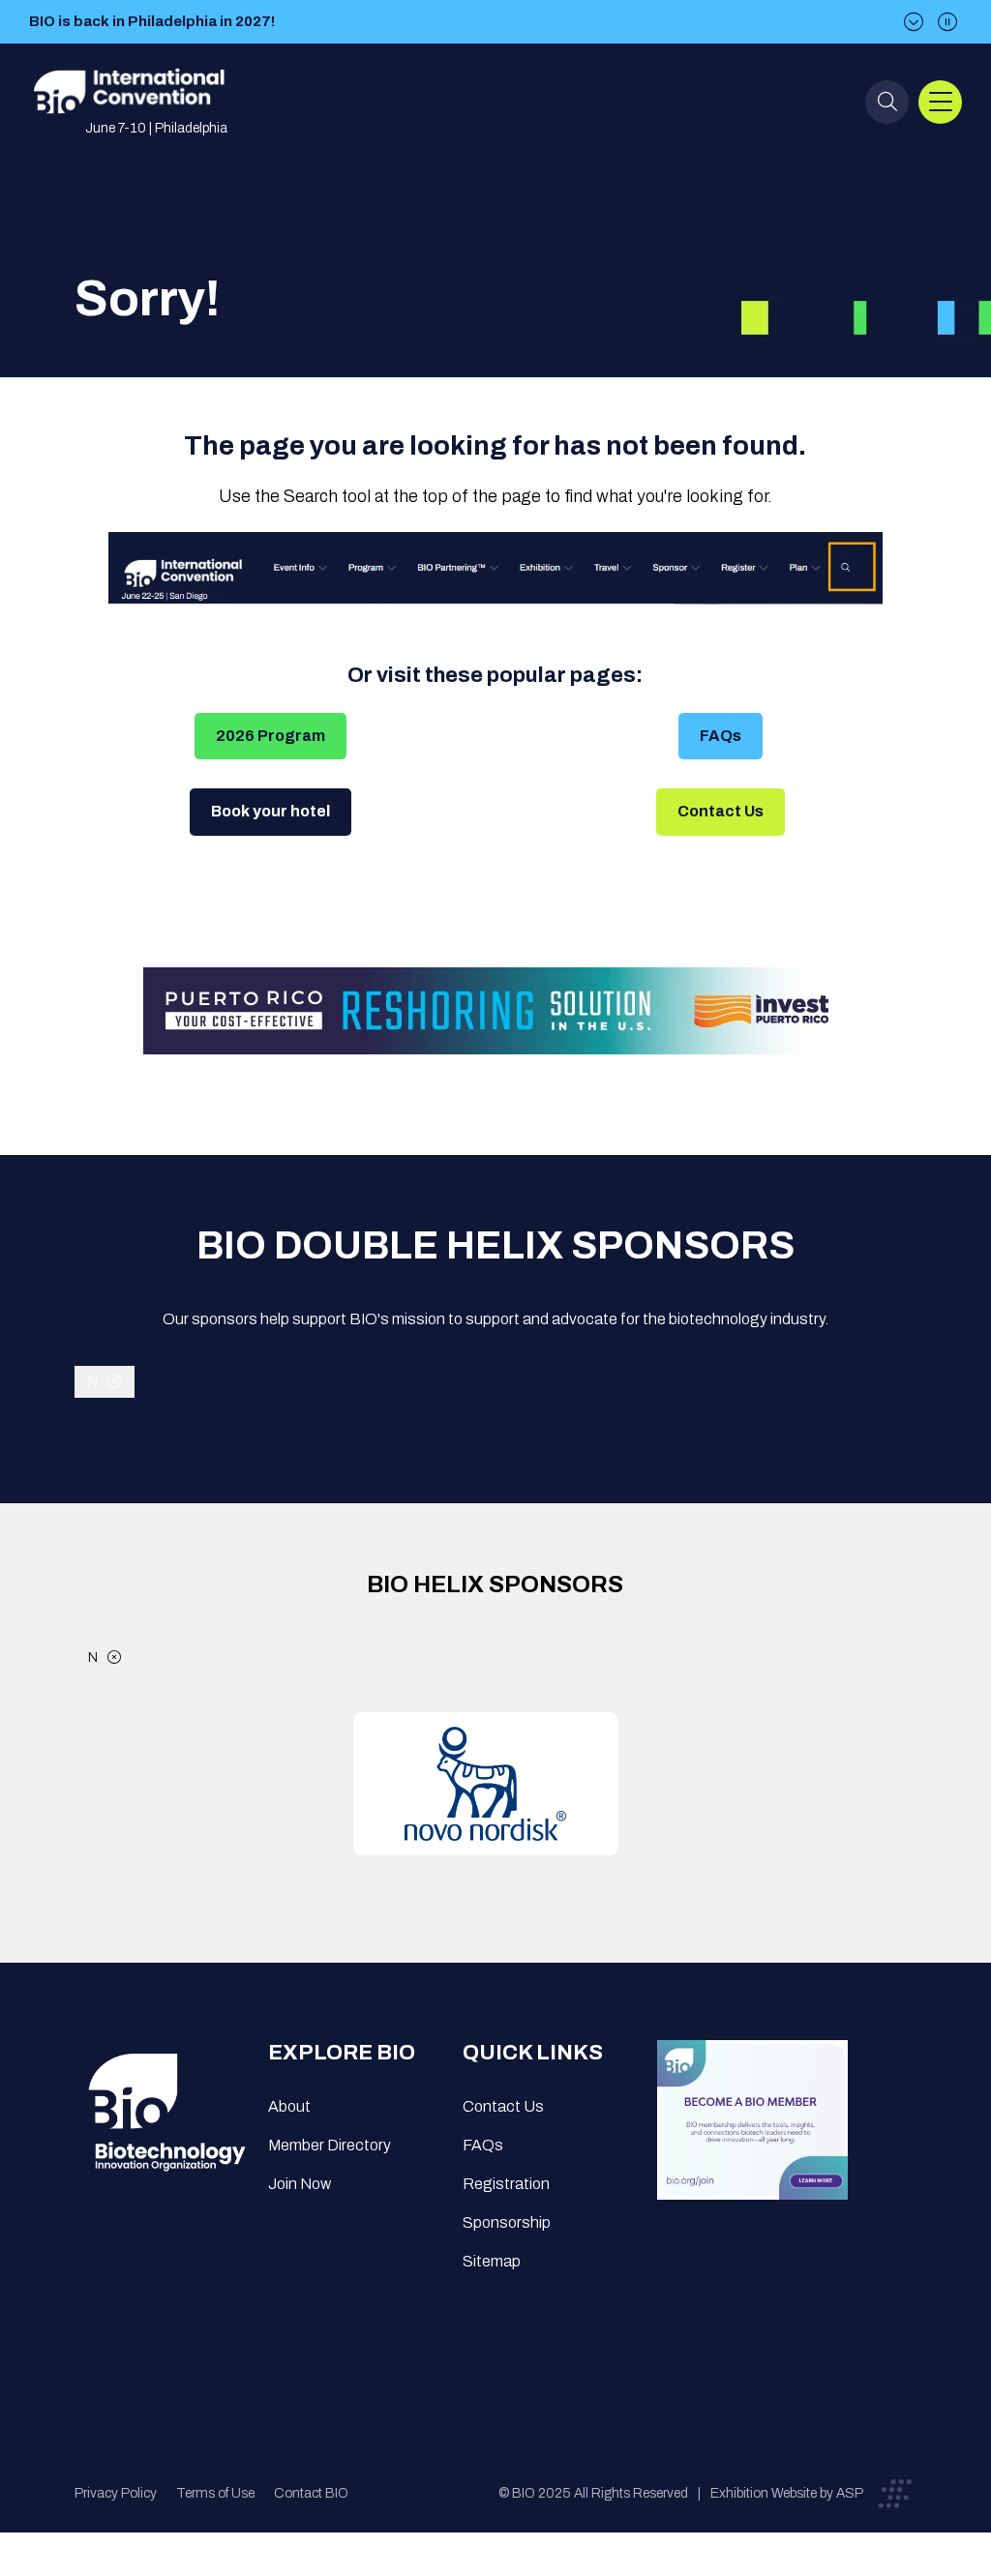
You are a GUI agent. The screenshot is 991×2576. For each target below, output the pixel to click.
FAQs (721, 736)
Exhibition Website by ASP (787, 2493)
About (289, 2106)
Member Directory (330, 2145)
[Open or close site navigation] (940, 102)
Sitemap (492, 2261)
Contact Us (721, 811)
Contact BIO (311, 2493)
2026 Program (270, 736)
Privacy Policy (116, 2493)
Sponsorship (507, 2222)
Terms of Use (215, 2493)
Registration (506, 2184)
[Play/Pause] (947, 22)
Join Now (300, 2184)
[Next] (914, 22)
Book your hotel (270, 811)
